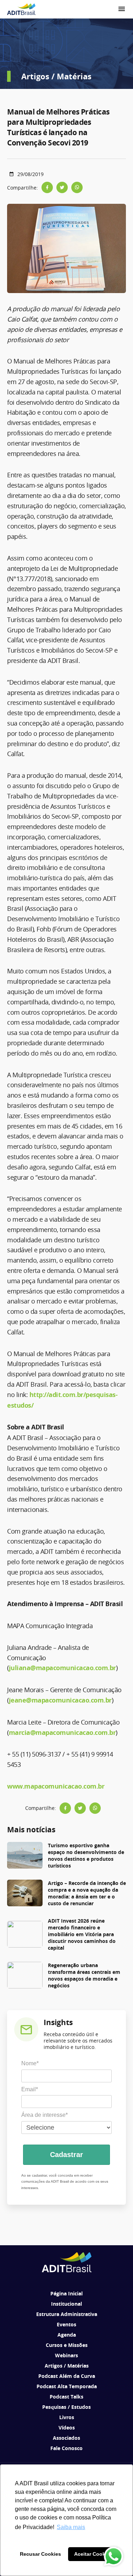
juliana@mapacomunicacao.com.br (62, 1668)
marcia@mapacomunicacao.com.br (62, 1733)
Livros (67, 2417)
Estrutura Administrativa (67, 2314)
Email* (30, 2089)
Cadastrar (66, 2155)
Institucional (66, 2304)
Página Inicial (66, 2293)
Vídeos (67, 2428)
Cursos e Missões (67, 2345)
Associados (66, 2438)
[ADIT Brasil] (21, 9)
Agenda (67, 2335)
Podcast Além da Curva (67, 2376)
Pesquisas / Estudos (66, 2407)
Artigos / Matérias (67, 2366)
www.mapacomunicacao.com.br (56, 1786)
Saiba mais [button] (71, 2527)
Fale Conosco (66, 2448)
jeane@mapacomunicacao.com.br (60, 1700)
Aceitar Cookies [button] (93, 2554)
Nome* (30, 2063)
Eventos (66, 2324)
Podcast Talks (66, 2397)
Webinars (66, 2355)
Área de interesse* (45, 2115)
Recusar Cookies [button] (40, 2554)
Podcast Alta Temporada (67, 2386)
